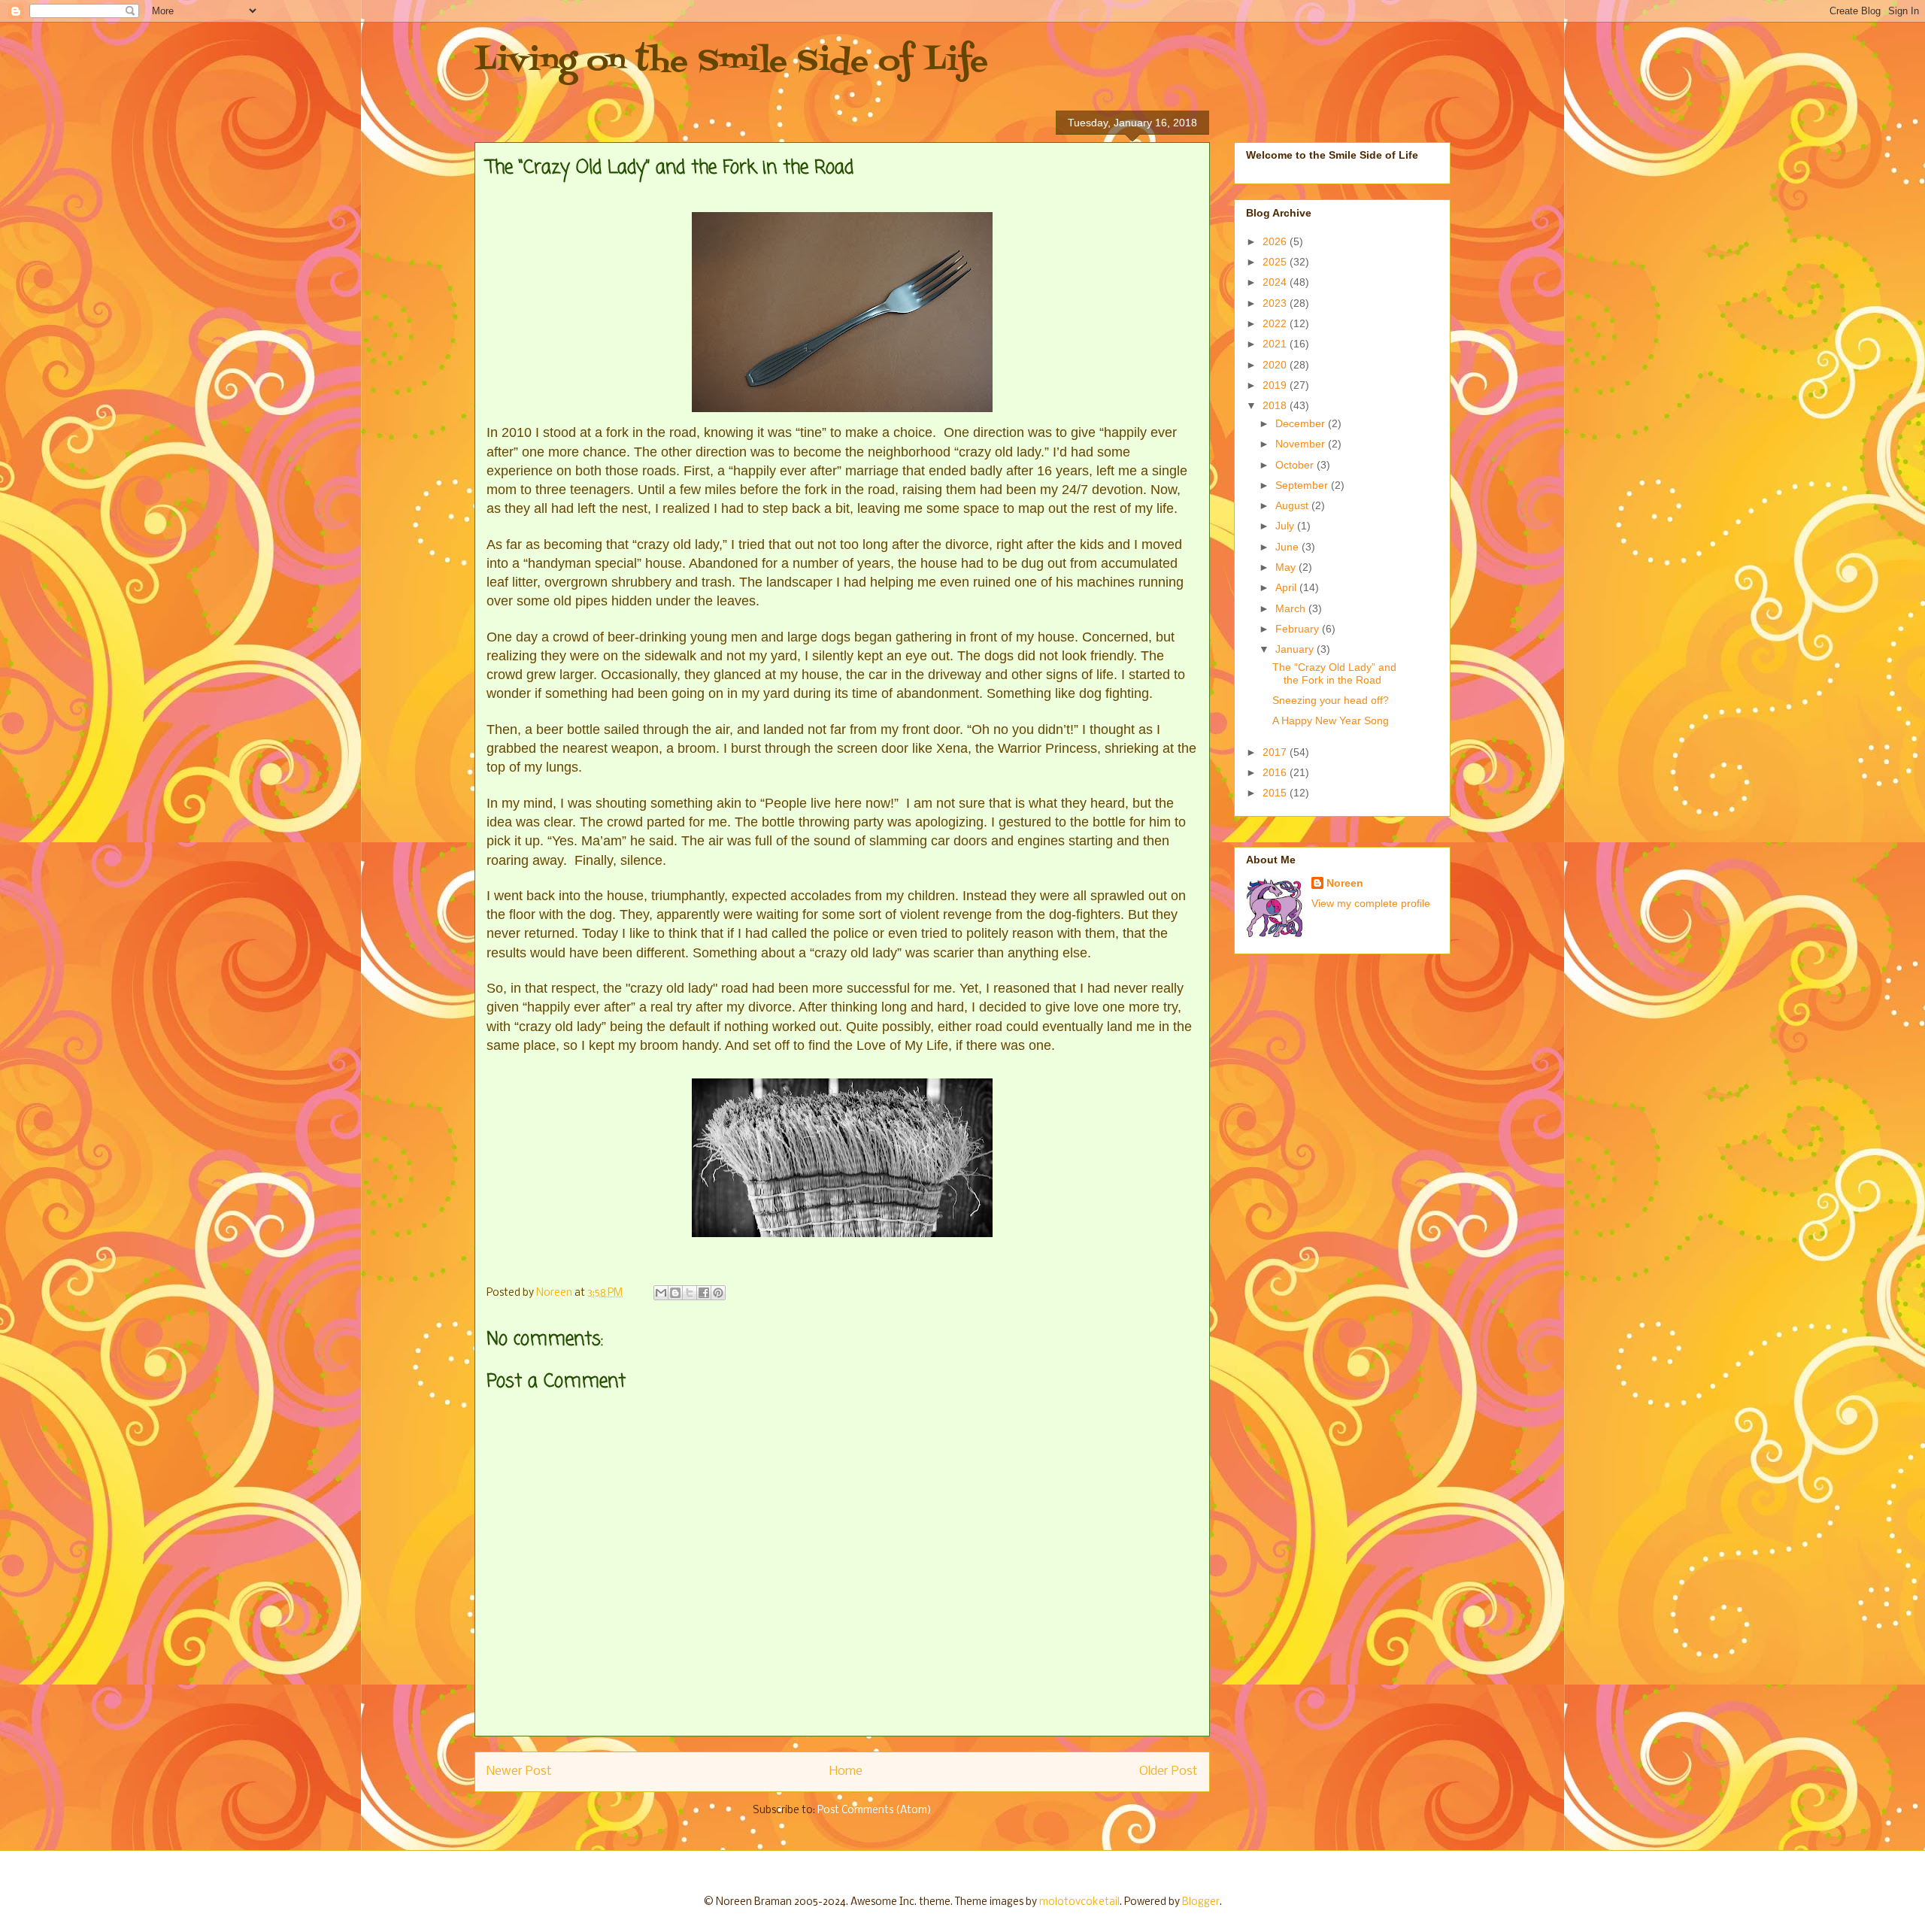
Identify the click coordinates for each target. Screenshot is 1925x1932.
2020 (1276, 365)
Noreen (1345, 883)
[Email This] (661, 1293)
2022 (1276, 323)
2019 (1276, 385)
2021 (1276, 344)
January (1296, 649)
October (1296, 465)
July (1286, 526)
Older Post (1169, 1771)
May (1287, 567)
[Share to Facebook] (704, 1293)
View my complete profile (1371, 903)
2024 (1276, 282)
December (1302, 423)
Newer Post (519, 1771)
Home (846, 1771)
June (1288, 547)
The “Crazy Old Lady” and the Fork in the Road (1334, 673)
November (1302, 444)
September (1303, 485)
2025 (1276, 262)
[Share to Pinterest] (718, 1293)
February (1299, 629)
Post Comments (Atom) (875, 1811)
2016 (1276, 772)
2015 (1276, 793)
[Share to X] (690, 1293)
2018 (1276, 405)
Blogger (1201, 1902)
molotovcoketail (1079, 1902)
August (1293, 505)
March (1292, 608)
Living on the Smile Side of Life (731, 62)
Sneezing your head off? (1331, 700)
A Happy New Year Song (1331, 720)
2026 (1276, 241)
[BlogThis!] (675, 1293)
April (1287, 587)
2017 (1276, 752)
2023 (1276, 303)
